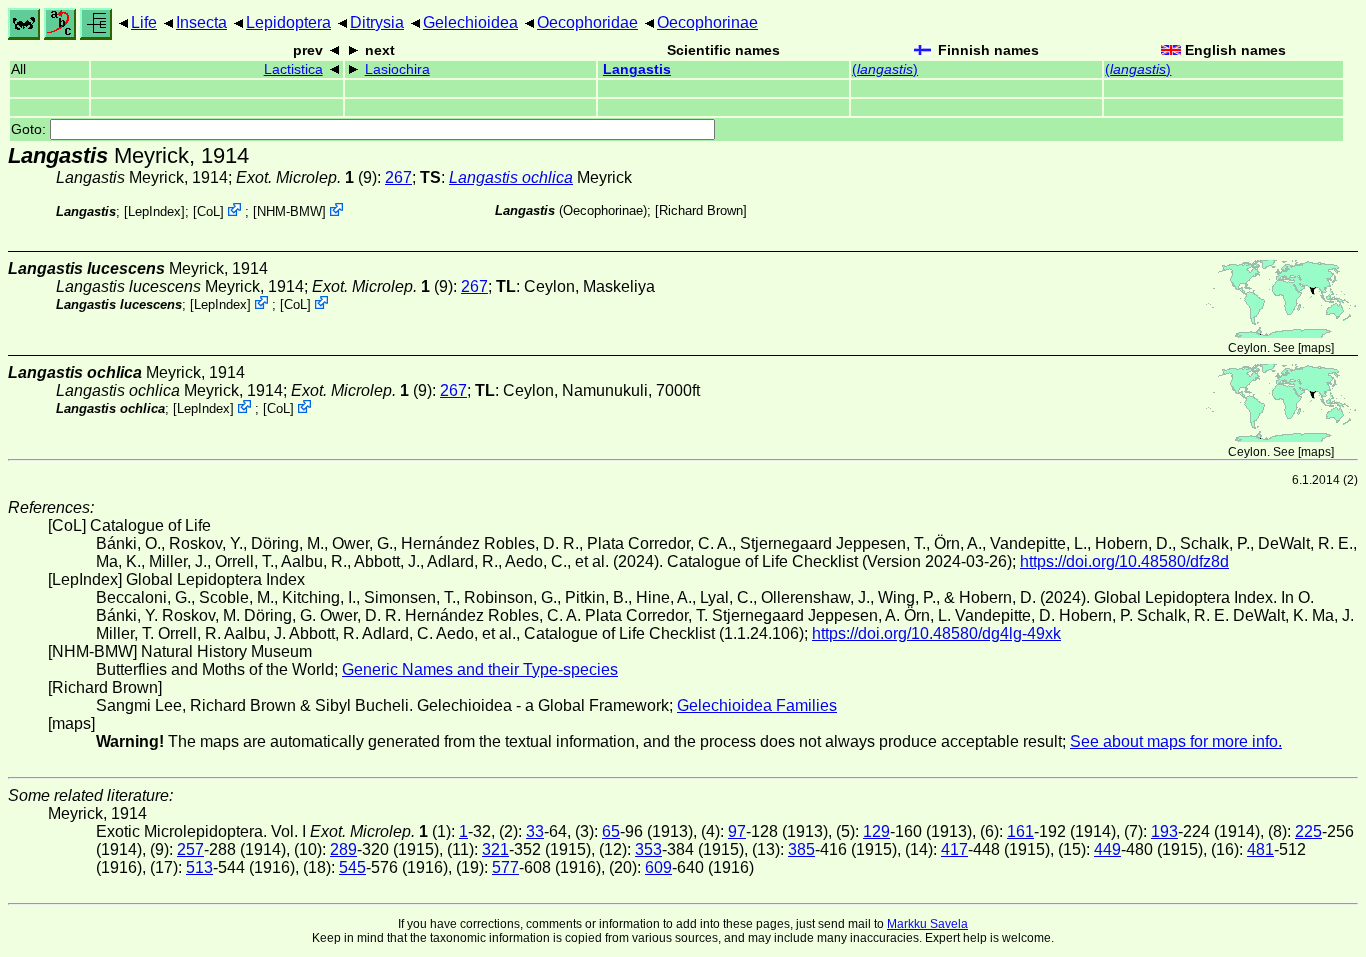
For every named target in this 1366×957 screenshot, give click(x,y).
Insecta (201, 22)
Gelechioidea (470, 22)
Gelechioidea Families (757, 705)
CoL (208, 211)
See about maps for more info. (1176, 741)
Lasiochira (397, 69)
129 (876, 831)
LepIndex (154, 211)
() (885, 69)
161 (1020, 831)
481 (1260, 849)
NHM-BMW (289, 211)
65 (611, 831)
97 (737, 831)
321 (495, 849)
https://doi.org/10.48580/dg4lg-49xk (936, 633)
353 (648, 849)
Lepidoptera (288, 22)
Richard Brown (701, 210)
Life (144, 22)
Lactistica (293, 69)
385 (801, 849)
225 (1308, 831)
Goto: (30, 129)
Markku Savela (927, 924)
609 (658, 867)
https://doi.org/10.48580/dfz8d (1124, 561)
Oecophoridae (587, 22)
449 (1107, 849)
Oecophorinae (707, 22)
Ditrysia (377, 22)
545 (352, 867)
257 (190, 849)
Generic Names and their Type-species (480, 669)
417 (954, 849)
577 (505, 867)
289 (343, 849)
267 (398, 177)
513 (199, 867)
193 (1164, 831)
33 (535, 831)
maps (1316, 348)
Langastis (637, 69)
